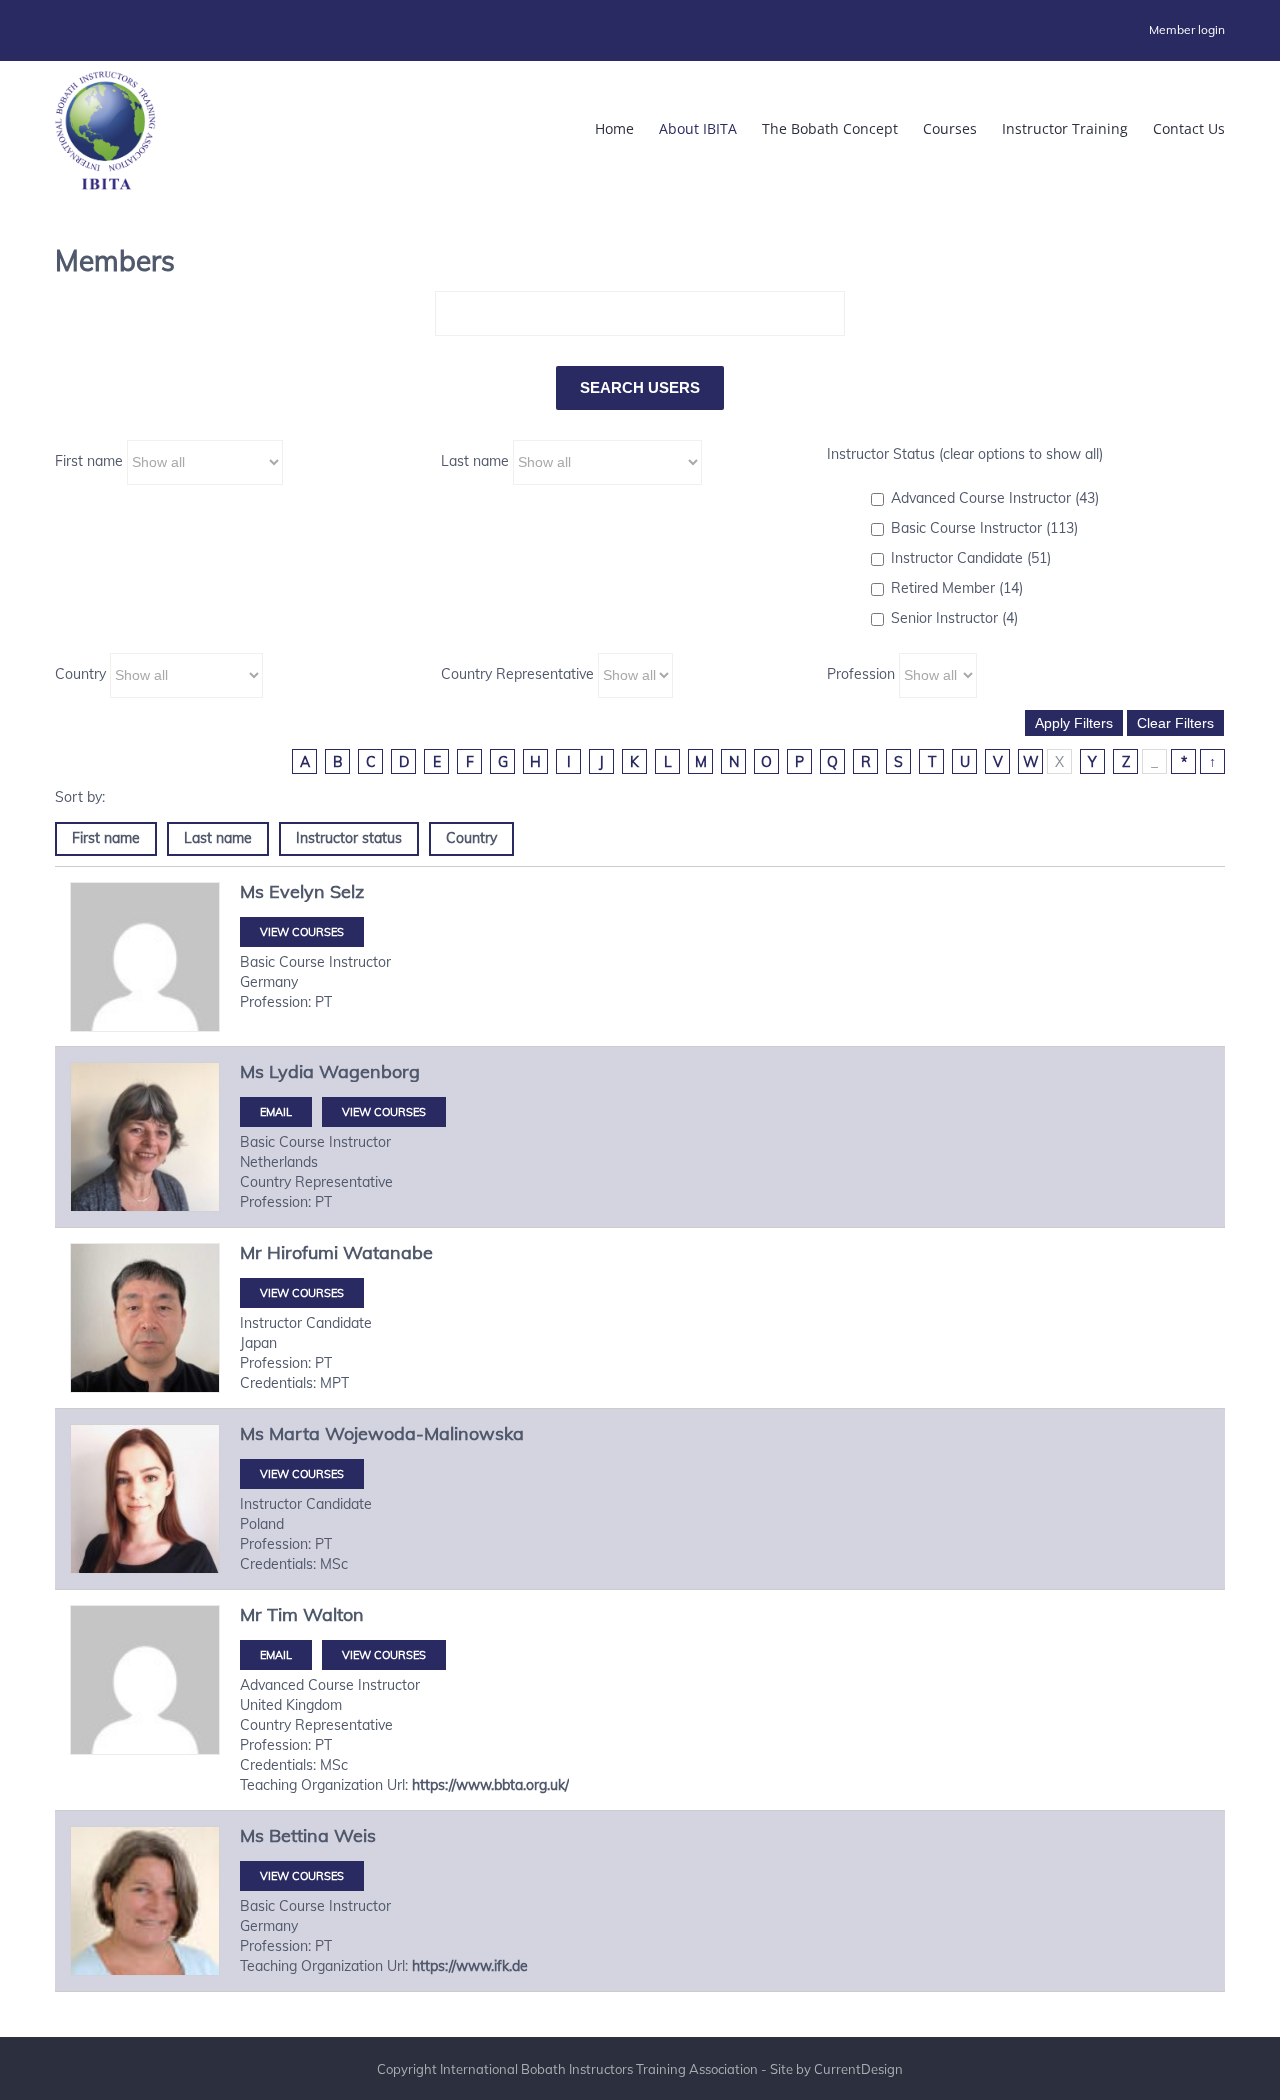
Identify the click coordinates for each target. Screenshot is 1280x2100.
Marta (294, 1433)
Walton (333, 1614)
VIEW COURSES (302, 932)
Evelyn (297, 891)
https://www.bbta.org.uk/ (490, 1785)
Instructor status (349, 838)
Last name (475, 461)
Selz (347, 891)
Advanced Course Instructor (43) (995, 498)
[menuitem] (1187, 30)
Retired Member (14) (957, 588)
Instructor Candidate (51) (971, 558)
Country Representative (517, 674)
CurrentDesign (858, 2069)
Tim (282, 1614)
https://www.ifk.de (470, 1966)
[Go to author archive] (145, 957)
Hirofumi (302, 1252)
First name (89, 461)
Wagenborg (369, 1071)
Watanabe (388, 1252)
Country (80, 674)
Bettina (299, 1835)
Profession (861, 674)
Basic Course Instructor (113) (984, 528)
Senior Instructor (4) (954, 618)
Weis (355, 1835)
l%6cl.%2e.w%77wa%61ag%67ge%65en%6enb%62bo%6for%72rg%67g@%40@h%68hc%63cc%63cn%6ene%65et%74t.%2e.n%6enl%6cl (276, 1112)
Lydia (291, 1071)
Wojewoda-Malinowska (424, 1433)
